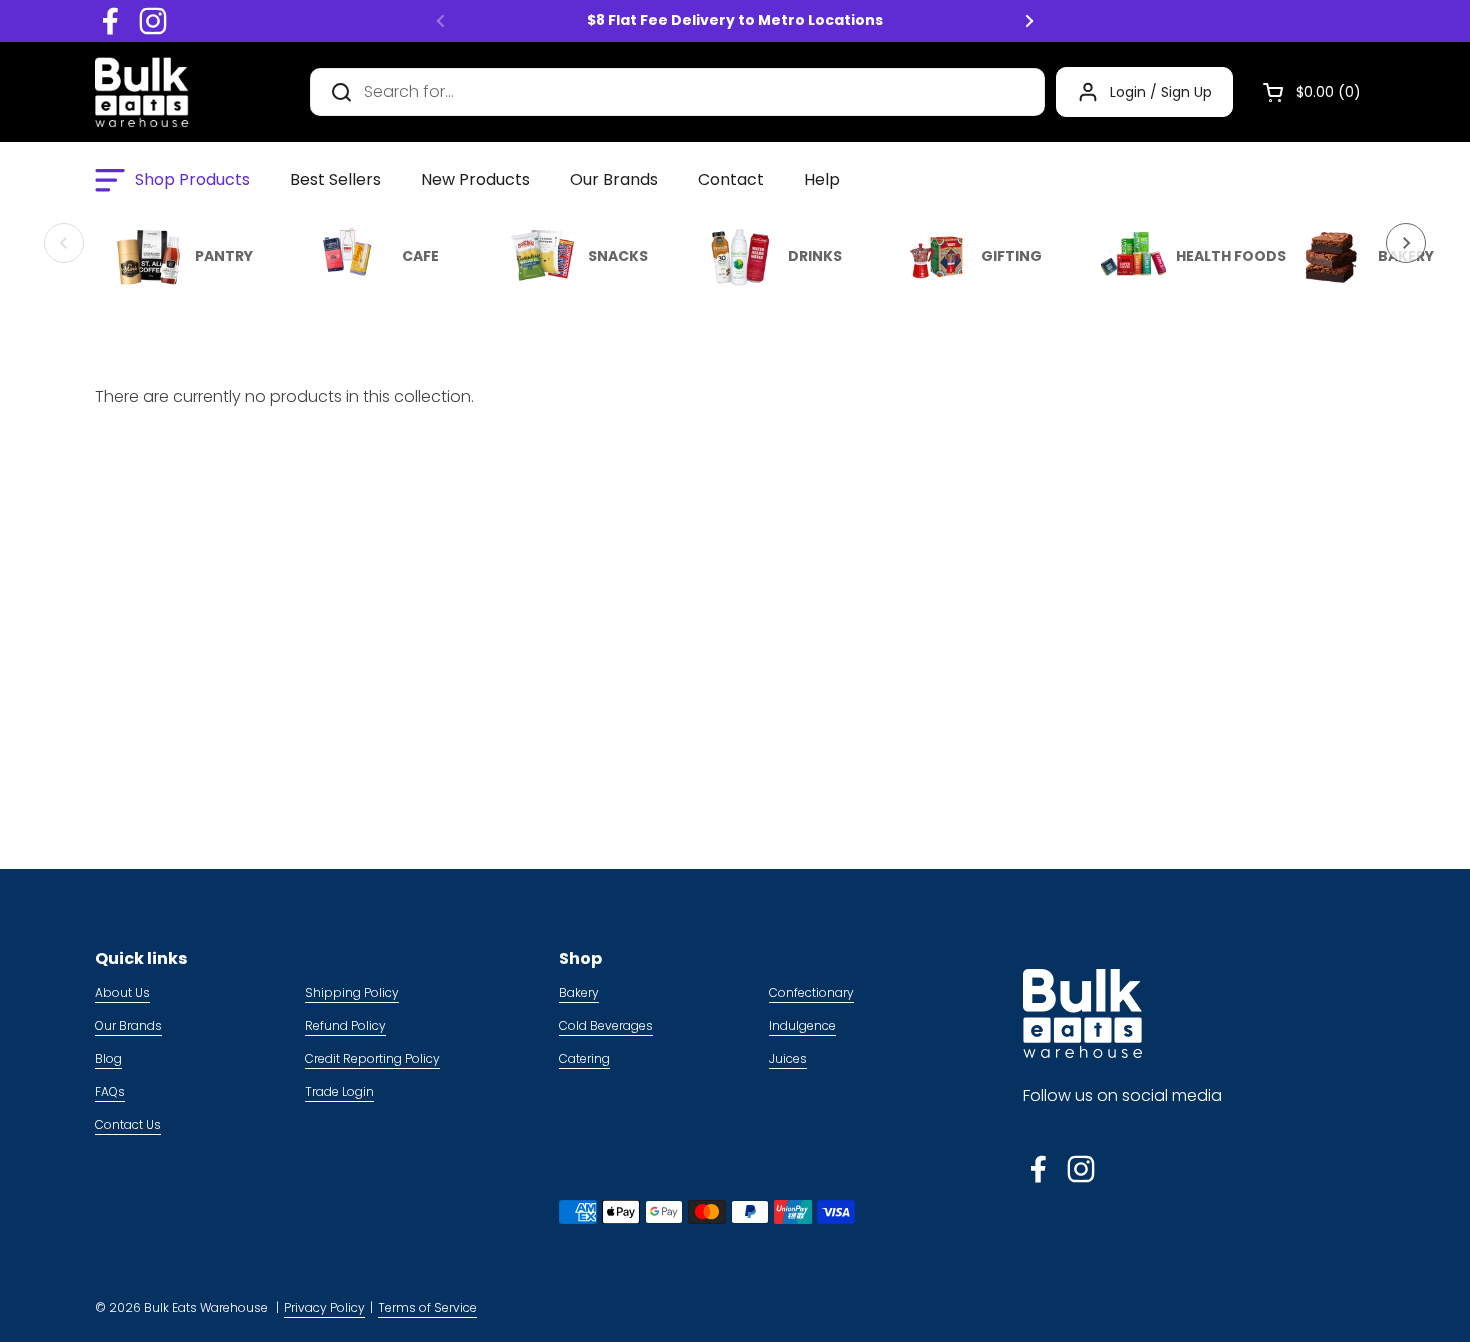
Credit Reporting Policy (372, 1058)
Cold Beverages (606, 1025)
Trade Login (339, 1091)
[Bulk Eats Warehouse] (142, 92)
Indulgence (802, 1025)
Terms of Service (427, 1307)
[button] (1304, 92)
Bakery (579, 992)
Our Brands (128, 1025)
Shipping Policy (352, 992)
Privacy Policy (324, 1307)
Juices (788, 1058)
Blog (108, 1058)
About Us (122, 992)
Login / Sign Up (1161, 92)
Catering (584, 1058)
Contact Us (128, 1124)
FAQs (110, 1091)
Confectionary (811, 992)
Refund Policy (345, 1025)
